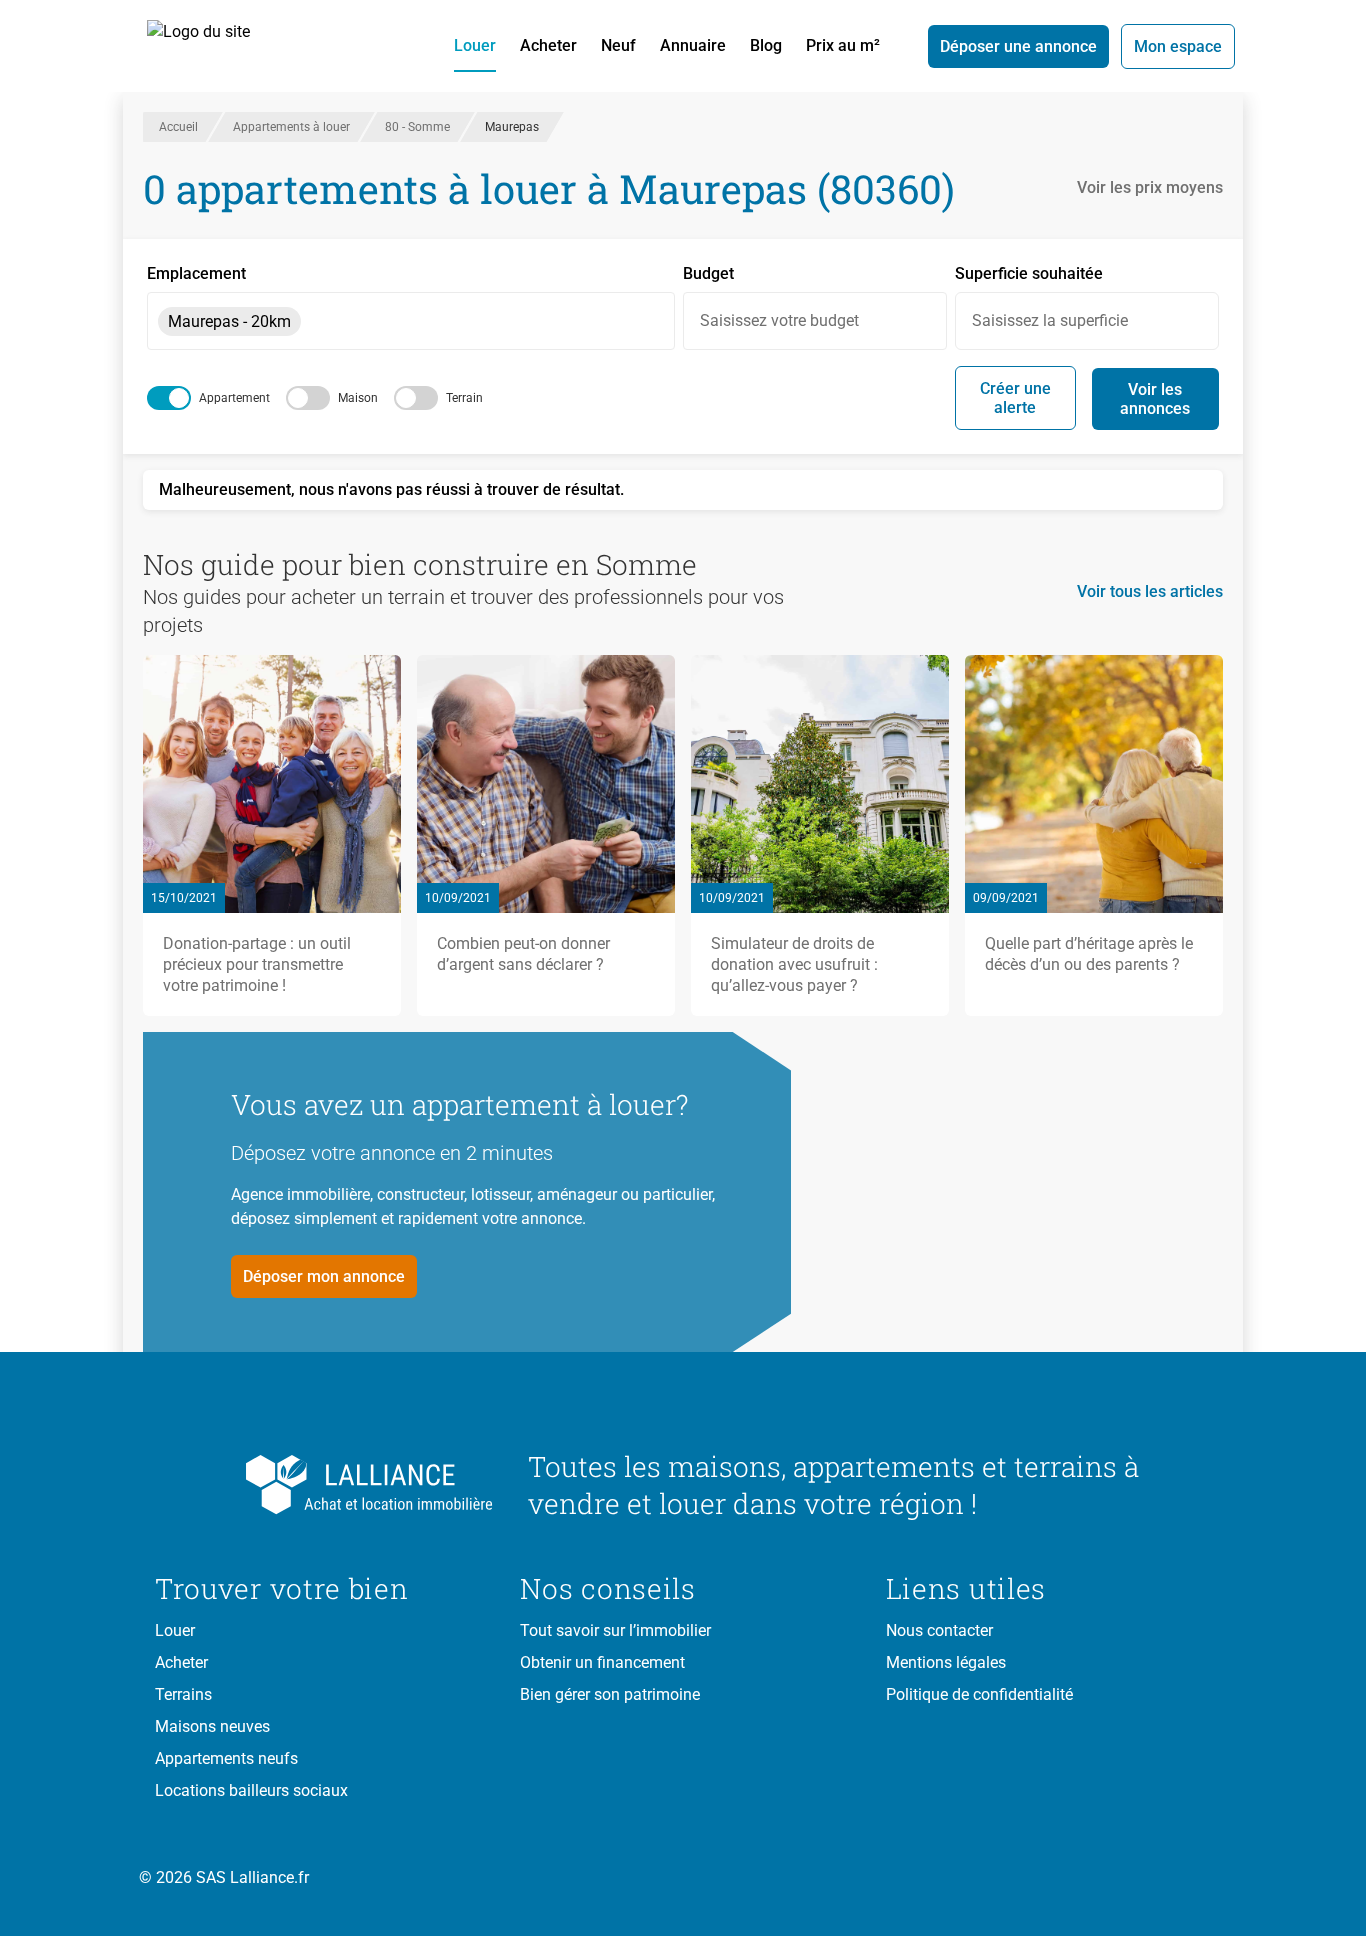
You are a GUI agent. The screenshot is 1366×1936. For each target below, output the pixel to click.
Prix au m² (843, 45)
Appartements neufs (226, 1758)
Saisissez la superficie (1050, 320)
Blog (766, 45)
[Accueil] (221, 46)
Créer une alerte (1015, 398)
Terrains (183, 1694)
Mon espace (1178, 46)
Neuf (618, 45)
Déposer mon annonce (324, 1276)
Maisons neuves (212, 1726)
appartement (234, 398)
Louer (475, 45)
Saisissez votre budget (779, 320)
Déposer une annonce (1018, 46)
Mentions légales (946, 1662)
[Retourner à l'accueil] (325, 1485)
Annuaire (693, 45)
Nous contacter (939, 1630)
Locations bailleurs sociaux (251, 1790)
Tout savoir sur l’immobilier (615, 1630)
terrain (464, 398)
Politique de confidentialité (979, 1694)
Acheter (548, 45)
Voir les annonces (1155, 399)
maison (358, 398)
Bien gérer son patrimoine (610, 1694)
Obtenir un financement (602, 1662)
